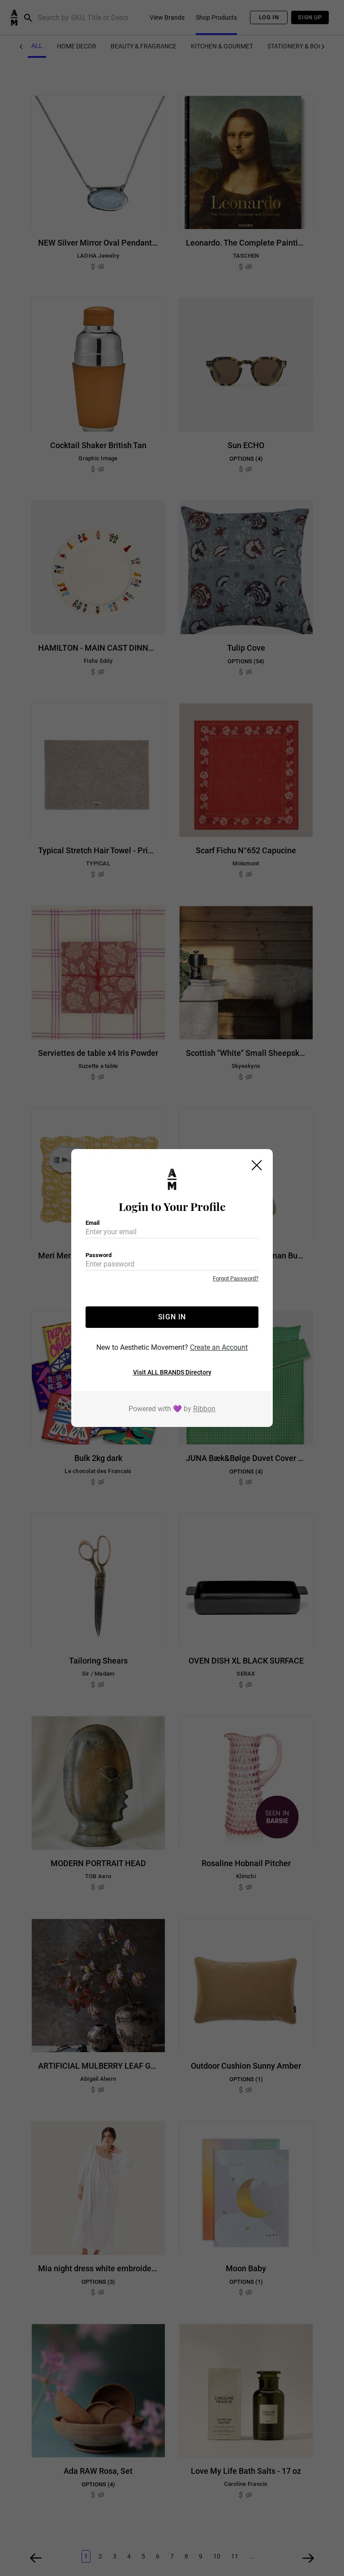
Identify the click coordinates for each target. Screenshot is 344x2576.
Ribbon (204, 1409)
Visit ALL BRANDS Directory (172, 1372)
